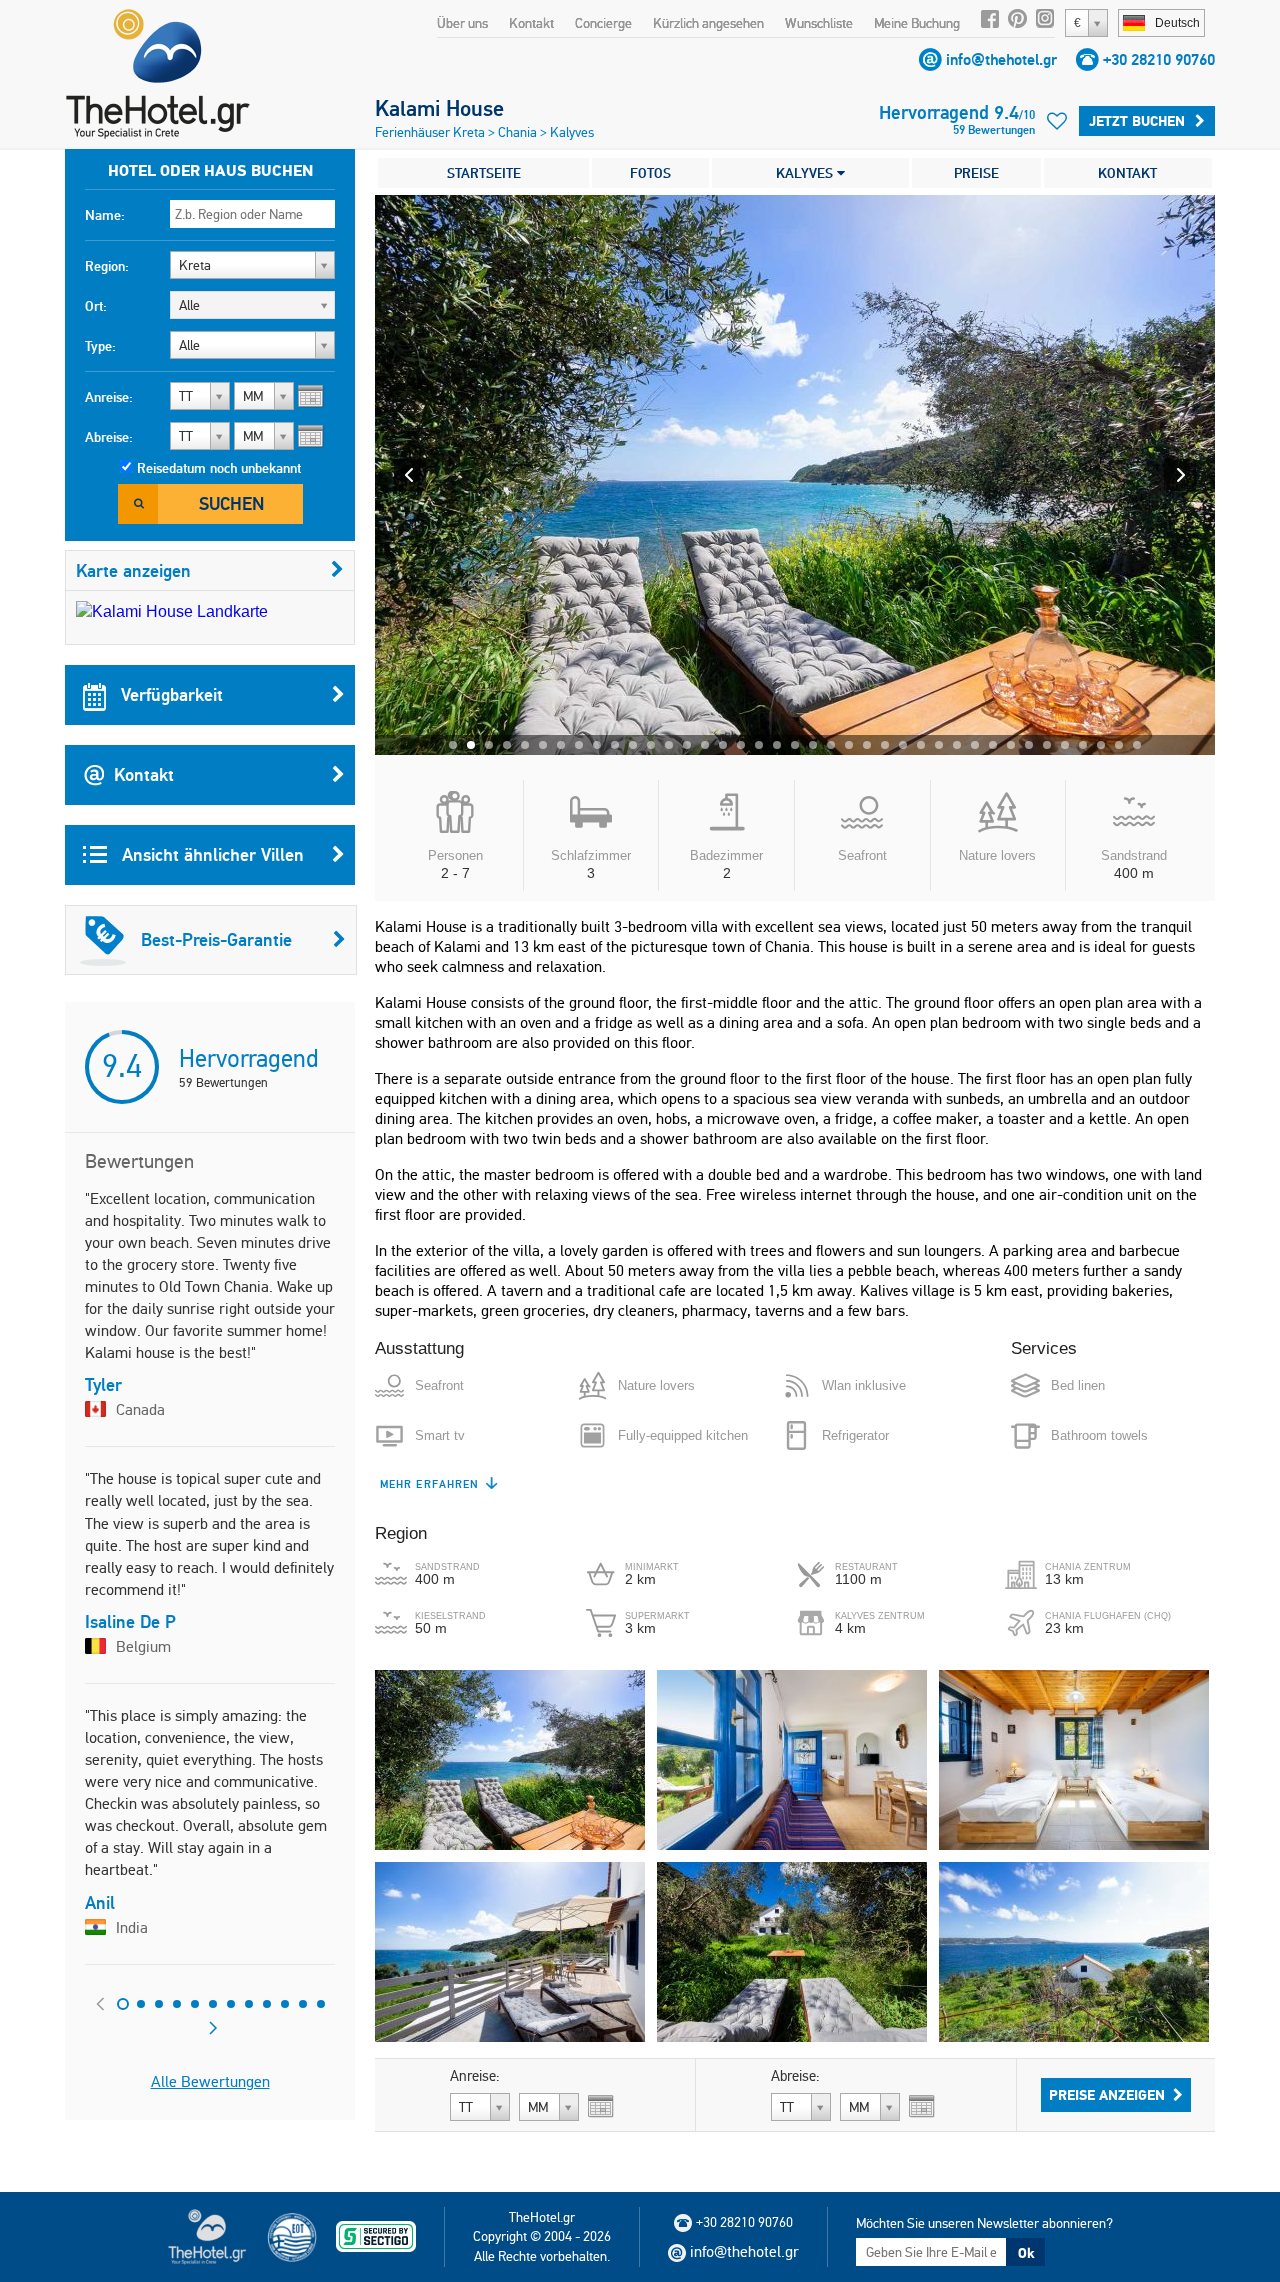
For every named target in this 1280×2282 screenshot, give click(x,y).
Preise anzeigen (1107, 2095)
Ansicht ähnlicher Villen (210, 854)
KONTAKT (1127, 173)
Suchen (231, 503)
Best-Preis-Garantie (216, 939)
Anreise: (109, 397)
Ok (1026, 2253)
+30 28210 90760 (1159, 59)
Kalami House (439, 108)
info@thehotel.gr (1001, 59)
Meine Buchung (917, 23)
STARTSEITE (484, 173)
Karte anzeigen (133, 570)
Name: (105, 215)
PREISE (976, 173)
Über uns (462, 23)
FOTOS (650, 173)
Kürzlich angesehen (708, 23)
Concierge (603, 23)
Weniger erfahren (440, 1484)
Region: (107, 266)
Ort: (96, 306)
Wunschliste (819, 23)
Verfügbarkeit (169, 694)
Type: (100, 346)
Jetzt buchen (1137, 121)
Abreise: (109, 437)
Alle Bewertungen (210, 2081)
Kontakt (531, 23)
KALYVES (806, 173)
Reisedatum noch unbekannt (219, 468)
